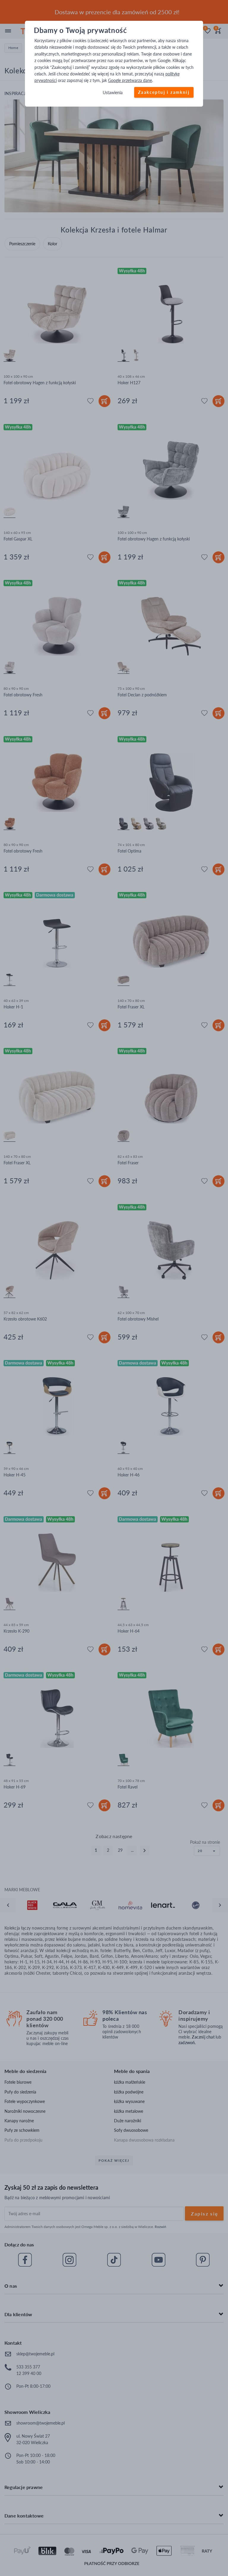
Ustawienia (113, 92)
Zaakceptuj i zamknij (164, 92)
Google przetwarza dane (130, 81)
